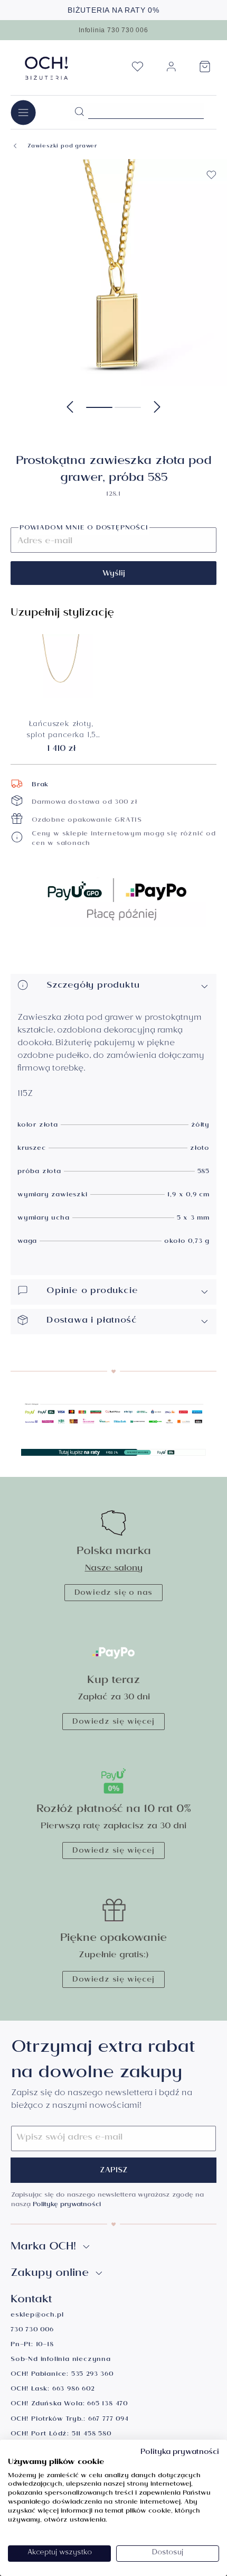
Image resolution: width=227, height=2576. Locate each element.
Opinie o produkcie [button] (92, 1292)
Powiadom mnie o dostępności (84, 529)
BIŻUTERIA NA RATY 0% (113, 10)
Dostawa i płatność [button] (92, 1321)
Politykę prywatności (67, 2205)
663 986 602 (73, 2390)
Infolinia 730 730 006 (113, 30)
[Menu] (23, 112)
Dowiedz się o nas (114, 1594)
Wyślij (114, 574)
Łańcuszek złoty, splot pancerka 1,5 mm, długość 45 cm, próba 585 (61, 731)
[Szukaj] (79, 112)
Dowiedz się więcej (113, 1723)
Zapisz (114, 2171)
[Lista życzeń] (137, 70)
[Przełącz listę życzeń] (211, 175)
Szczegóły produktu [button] (93, 986)
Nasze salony (114, 1569)
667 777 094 (108, 2420)
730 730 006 (32, 2331)
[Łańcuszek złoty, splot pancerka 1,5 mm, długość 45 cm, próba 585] (61, 666)
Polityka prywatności (180, 2453)
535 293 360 (92, 2375)
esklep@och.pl (37, 2316)
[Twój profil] (171, 71)
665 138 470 (107, 2405)
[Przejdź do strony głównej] (47, 68)
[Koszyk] (205, 70)
